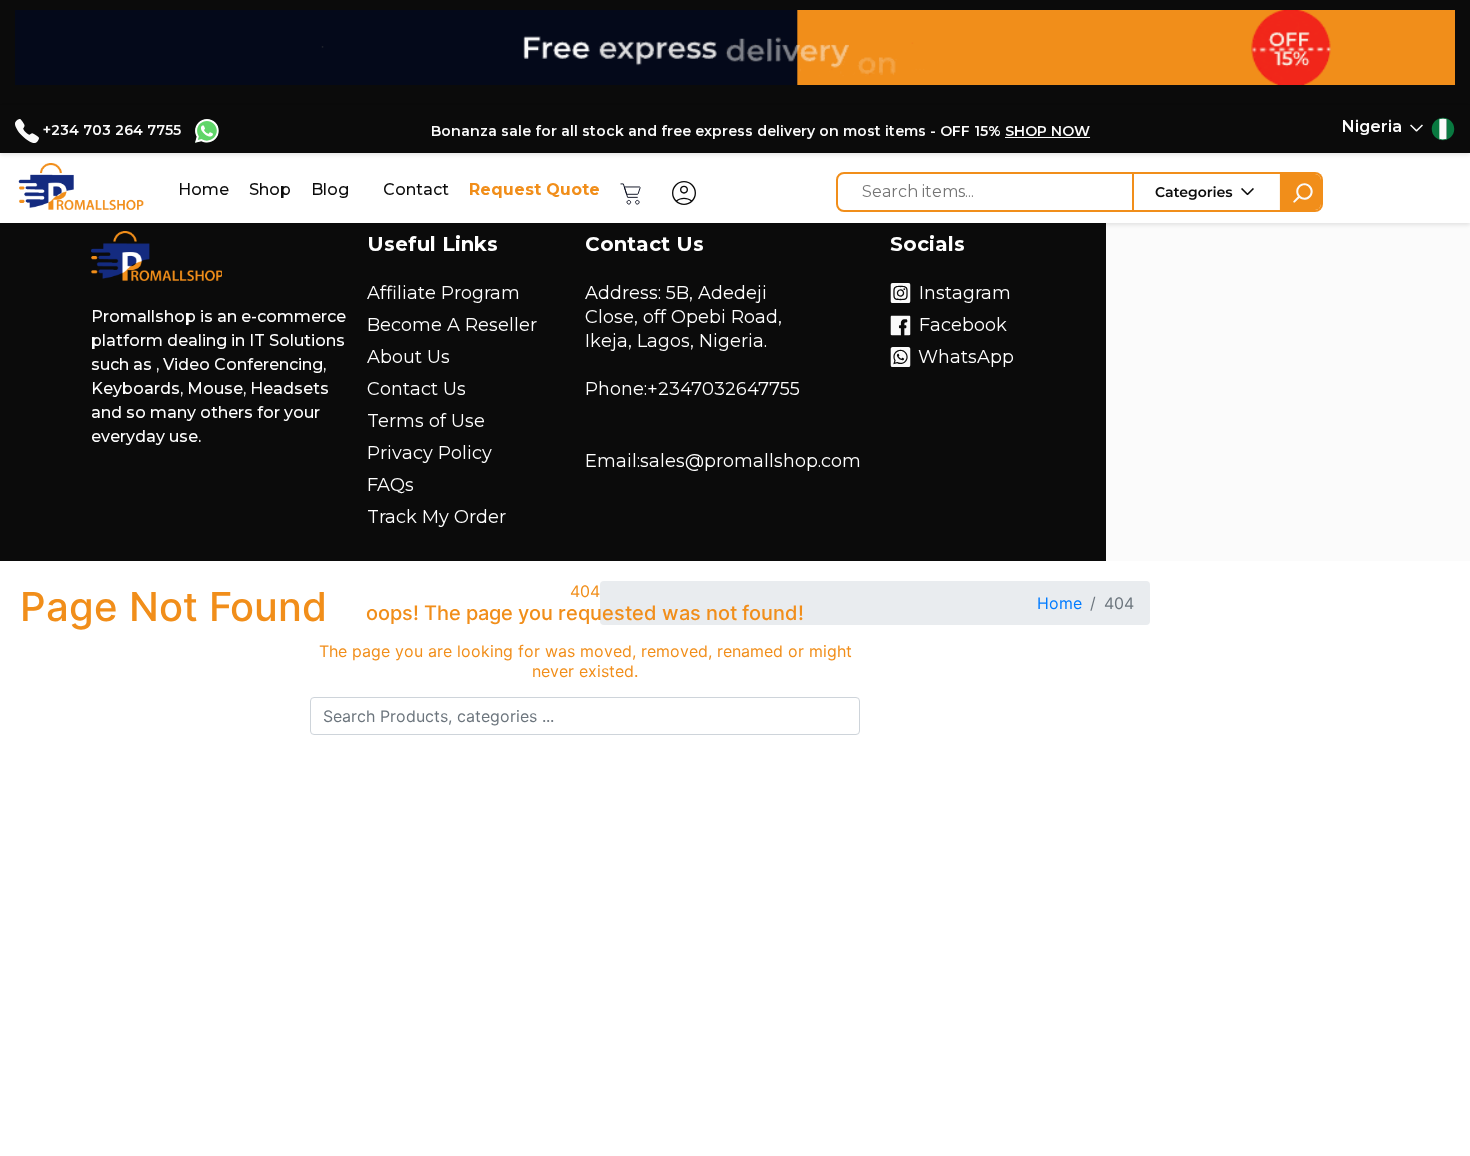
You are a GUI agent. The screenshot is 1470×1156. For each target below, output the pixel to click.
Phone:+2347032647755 (692, 389)
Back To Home (585, 798)
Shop (270, 189)
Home (203, 189)
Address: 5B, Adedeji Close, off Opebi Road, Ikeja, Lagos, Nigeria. (683, 317)
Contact (416, 189)
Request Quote (534, 189)
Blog (330, 189)
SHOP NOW (1047, 131)
